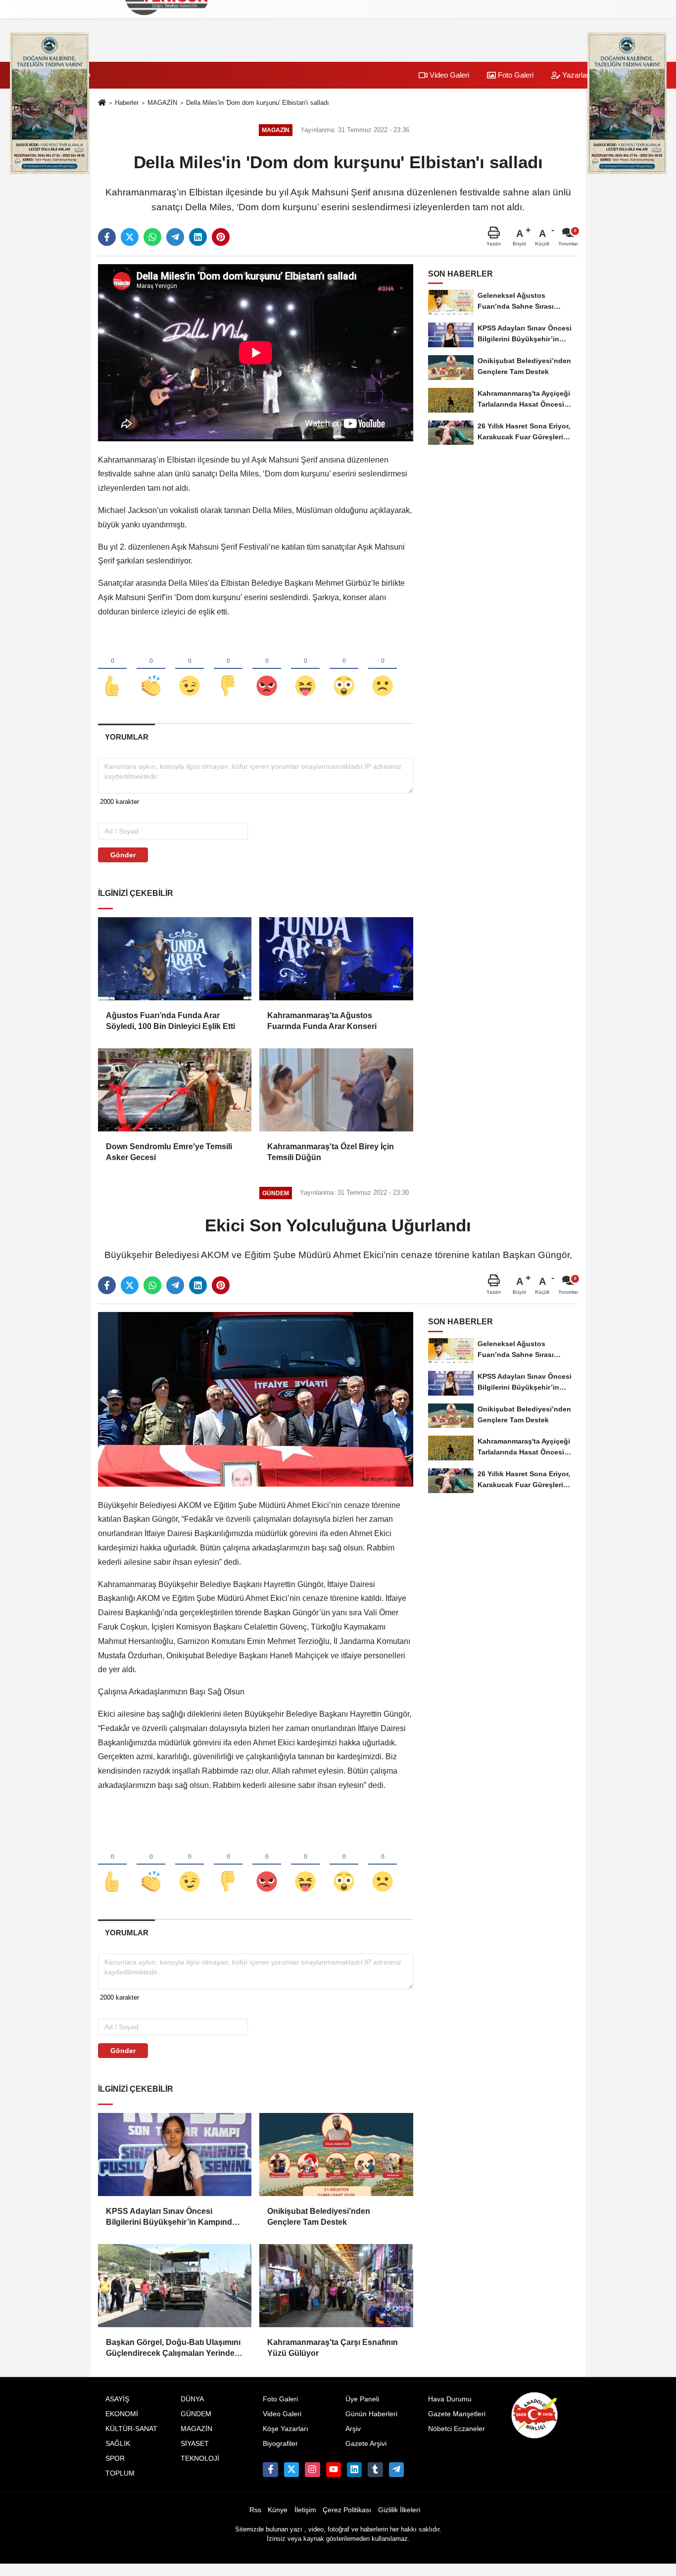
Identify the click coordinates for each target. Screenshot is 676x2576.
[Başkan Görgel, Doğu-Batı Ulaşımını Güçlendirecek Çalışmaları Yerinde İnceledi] (175, 2286)
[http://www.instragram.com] (312, 2470)
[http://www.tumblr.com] (375, 2470)
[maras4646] (396, 2470)
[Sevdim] (190, 669)
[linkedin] (198, 237)
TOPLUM (120, 2473)
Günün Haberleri (371, 2414)
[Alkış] (151, 669)
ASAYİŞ (117, 2399)
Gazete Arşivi (366, 2444)
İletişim (305, 2510)
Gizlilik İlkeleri (399, 2510)
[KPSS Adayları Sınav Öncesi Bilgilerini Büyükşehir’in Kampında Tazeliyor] (175, 2154)
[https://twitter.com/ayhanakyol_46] (291, 2470)
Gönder (123, 855)
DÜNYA (192, 2399)
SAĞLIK (118, 2444)
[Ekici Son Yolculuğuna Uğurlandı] (256, 1399)
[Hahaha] (305, 669)
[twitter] (130, 237)
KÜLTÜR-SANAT (131, 2429)
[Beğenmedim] (228, 669)
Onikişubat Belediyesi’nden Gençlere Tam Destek (319, 2217)
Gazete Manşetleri (457, 2414)
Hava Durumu (450, 2399)
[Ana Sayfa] (102, 103)
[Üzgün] (383, 669)
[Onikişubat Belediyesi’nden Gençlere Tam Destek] (336, 2154)
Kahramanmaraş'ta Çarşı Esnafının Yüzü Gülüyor (333, 2348)
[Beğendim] (112, 669)
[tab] (126, 737)
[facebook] (107, 237)
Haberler (127, 103)
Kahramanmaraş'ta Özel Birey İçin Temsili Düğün (331, 1152)
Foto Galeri (515, 75)
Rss (255, 2510)
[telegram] (175, 237)
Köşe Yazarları (286, 2429)
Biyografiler (280, 2444)
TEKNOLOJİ (200, 2459)
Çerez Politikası (347, 2510)
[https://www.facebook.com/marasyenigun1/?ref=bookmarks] (270, 2470)
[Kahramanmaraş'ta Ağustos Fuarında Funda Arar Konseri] (336, 959)
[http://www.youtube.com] (334, 2470)
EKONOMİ (122, 2414)
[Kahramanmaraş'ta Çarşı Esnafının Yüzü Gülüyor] (336, 2286)
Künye (278, 2510)
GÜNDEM (196, 2414)
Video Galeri (448, 75)
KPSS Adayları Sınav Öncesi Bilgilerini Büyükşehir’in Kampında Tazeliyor (171, 2218)
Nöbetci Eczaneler (457, 2429)
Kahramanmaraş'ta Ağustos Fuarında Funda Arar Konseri (322, 1021)
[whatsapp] (152, 237)
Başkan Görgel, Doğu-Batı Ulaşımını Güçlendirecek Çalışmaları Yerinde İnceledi (173, 2349)
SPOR (115, 2459)
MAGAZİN (162, 103)
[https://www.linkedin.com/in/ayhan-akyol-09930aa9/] (354, 2470)
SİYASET (195, 2444)
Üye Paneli (362, 2399)
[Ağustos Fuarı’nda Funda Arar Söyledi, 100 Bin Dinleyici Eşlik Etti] (175, 959)
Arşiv (353, 2429)
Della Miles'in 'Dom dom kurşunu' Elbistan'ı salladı (258, 103)
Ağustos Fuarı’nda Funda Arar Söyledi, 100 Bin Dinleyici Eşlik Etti (170, 1021)
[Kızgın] (267, 669)
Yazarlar (575, 75)
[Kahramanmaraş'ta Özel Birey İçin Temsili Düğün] (336, 1090)
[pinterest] (221, 237)
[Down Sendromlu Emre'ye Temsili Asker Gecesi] (175, 1090)
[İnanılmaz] (344, 669)
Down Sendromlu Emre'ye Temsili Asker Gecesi (169, 1152)
